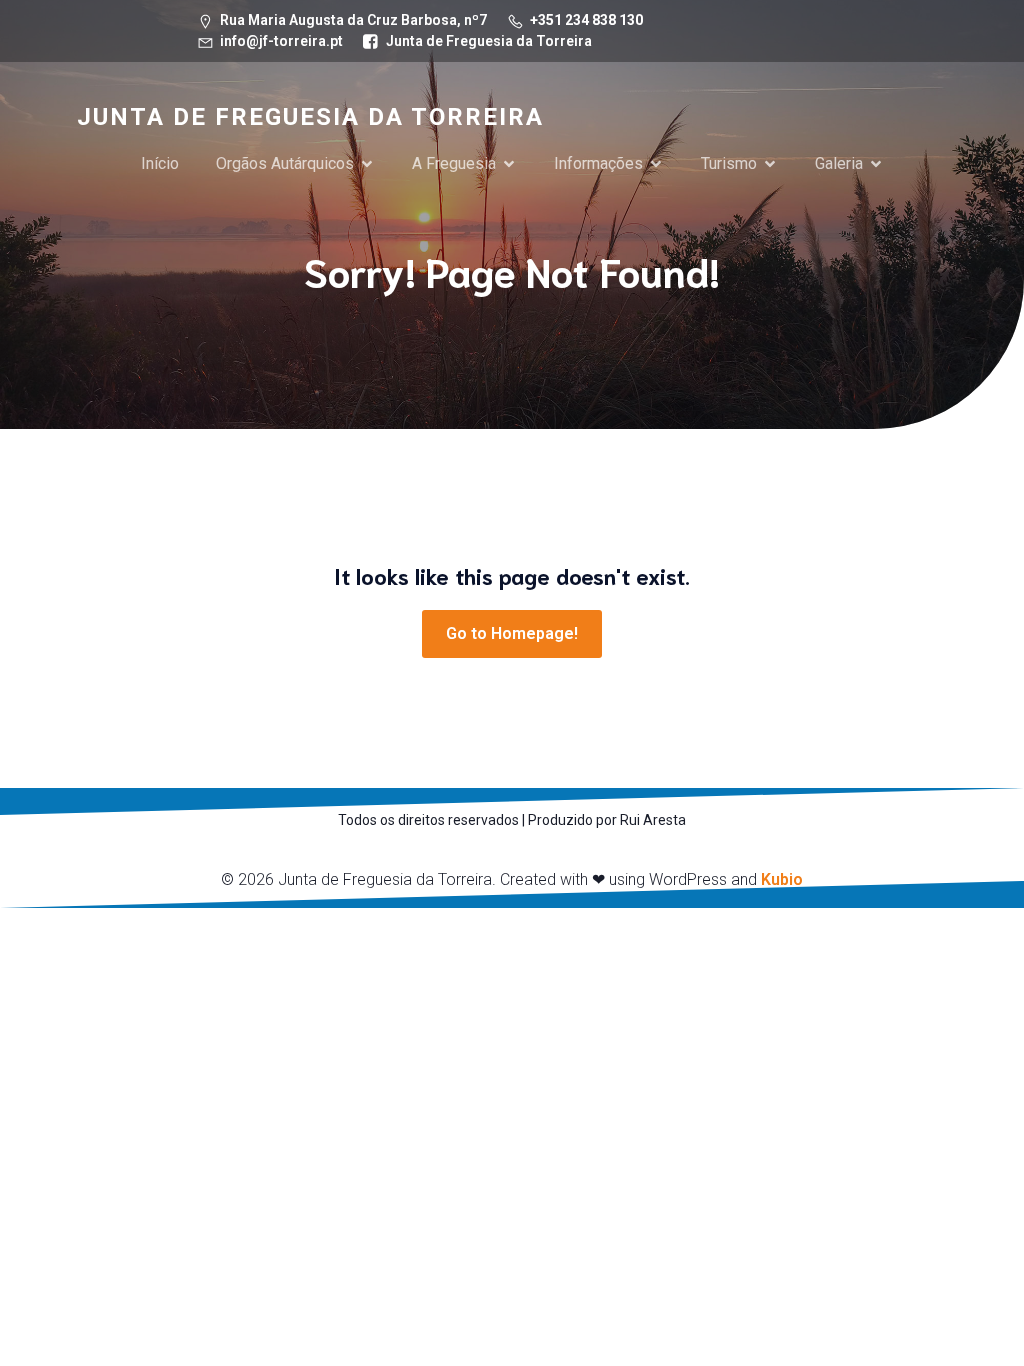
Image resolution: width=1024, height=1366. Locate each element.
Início (160, 163)
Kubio (782, 879)
